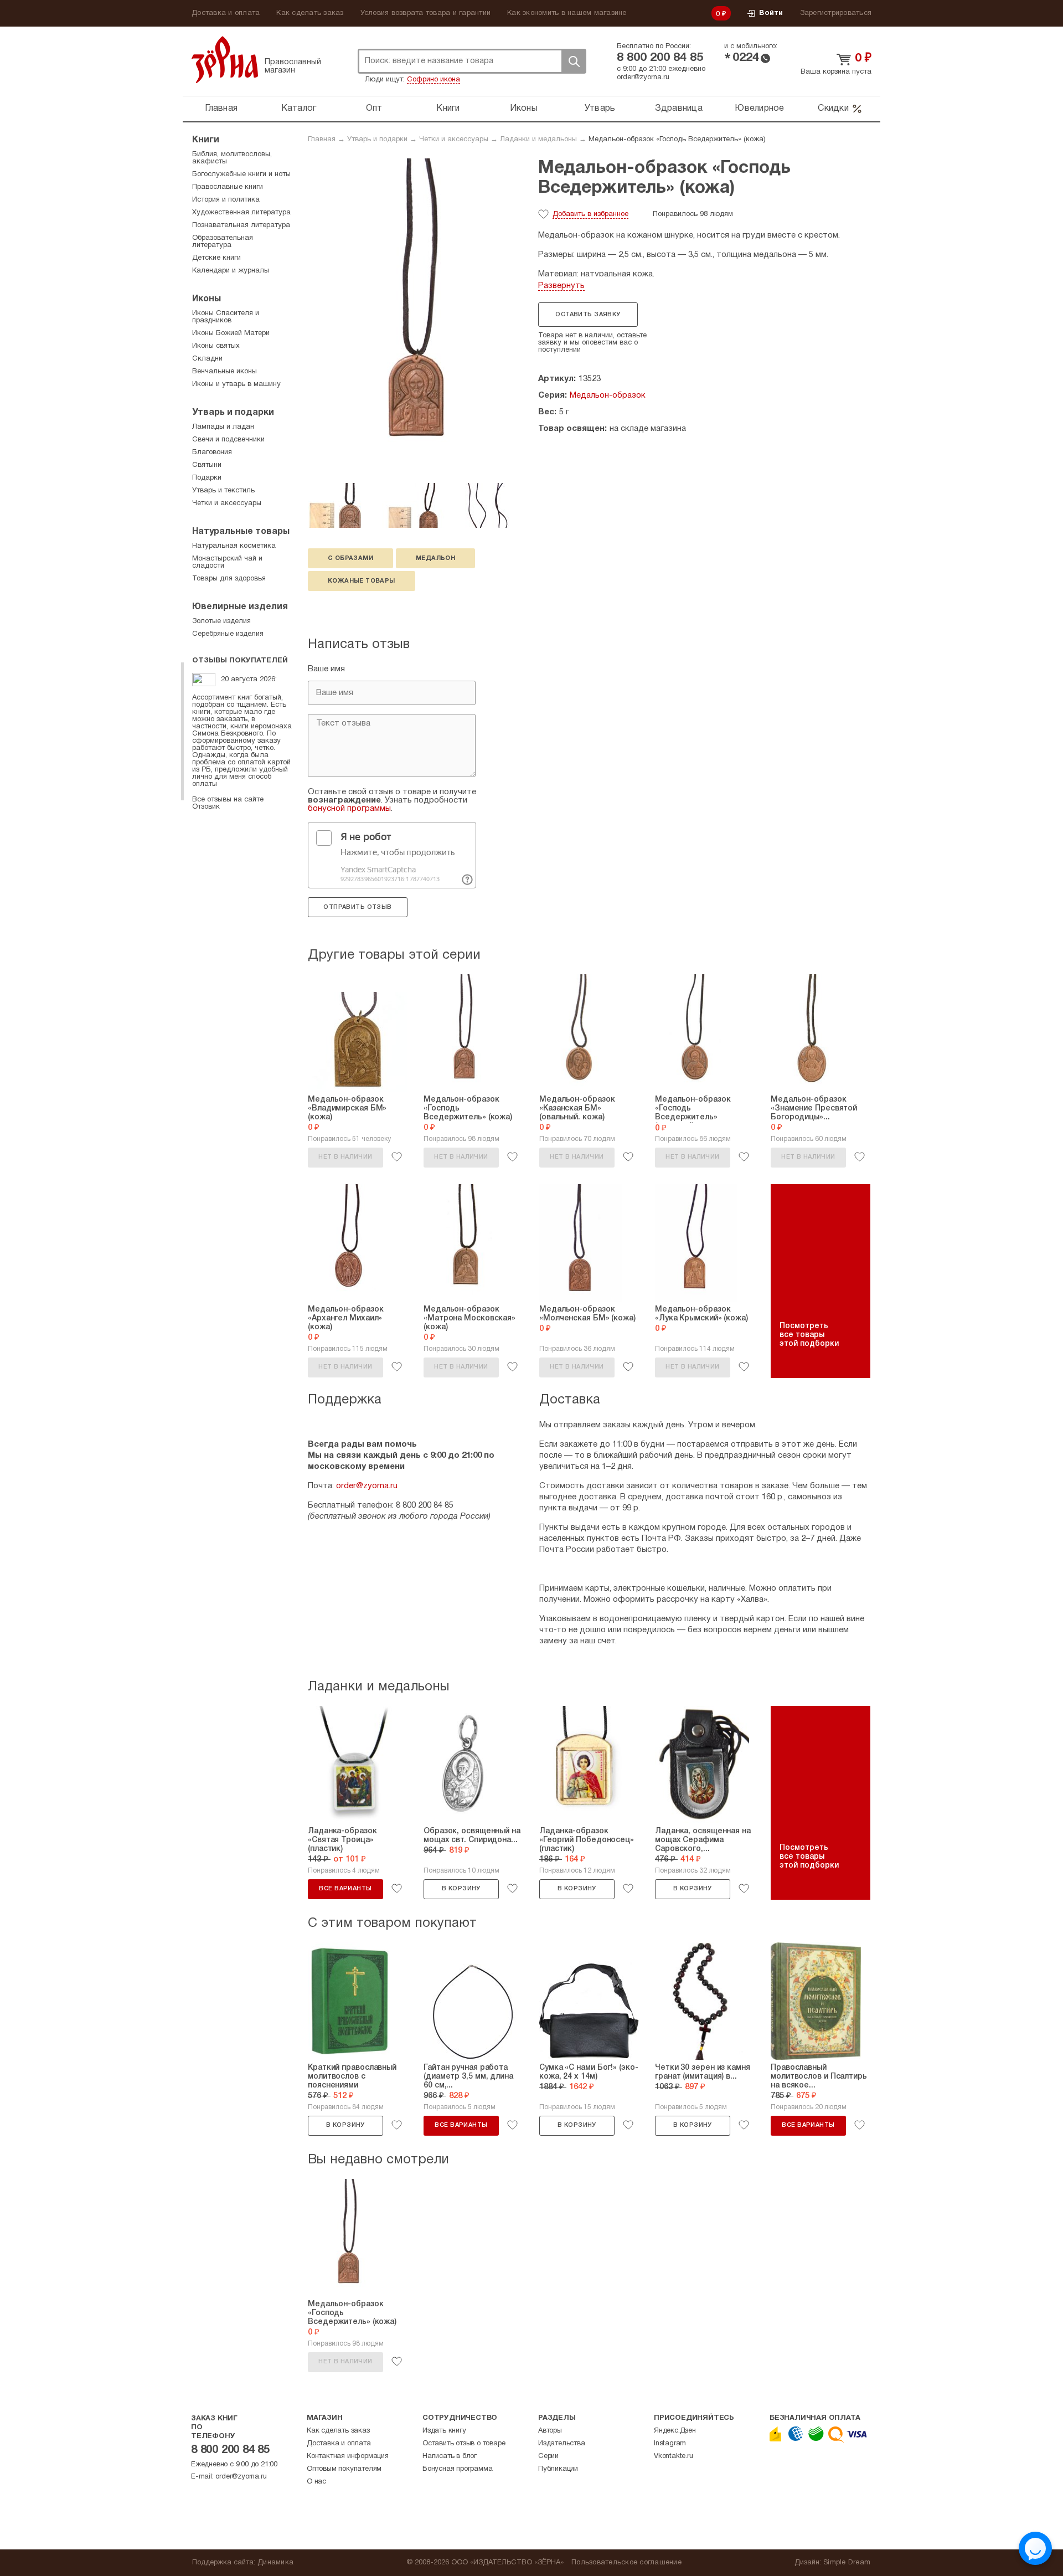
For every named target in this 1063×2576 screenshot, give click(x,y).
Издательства (562, 2444)
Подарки (207, 478)
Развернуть (561, 286)
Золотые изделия (221, 621)
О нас (316, 2482)
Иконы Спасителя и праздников (226, 317)
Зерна (225, 60)
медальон (435, 558)
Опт (374, 109)
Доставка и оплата (226, 13)
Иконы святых (216, 346)
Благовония (212, 453)
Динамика (275, 2563)
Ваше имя (326, 669)
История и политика (226, 200)
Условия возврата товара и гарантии (426, 13)
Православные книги (228, 187)
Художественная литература (241, 213)
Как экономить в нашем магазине (567, 13)
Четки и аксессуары (454, 140)
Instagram (670, 2444)
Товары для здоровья (229, 579)
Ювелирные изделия (240, 607)
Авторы (550, 2431)
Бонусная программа (457, 2469)
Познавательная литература (241, 225)
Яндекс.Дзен (675, 2431)
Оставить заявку (588, 315)
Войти (771, 13)
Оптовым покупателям (344, 2469)
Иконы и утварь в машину (236, 384)
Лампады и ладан (223, 427)
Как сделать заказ (310, 13)
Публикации (558, 2469)
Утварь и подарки (377, 140)
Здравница (679, 109)
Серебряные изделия (228, 634)
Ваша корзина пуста (836, 72)
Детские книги (216, 258)
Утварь (600, 109)
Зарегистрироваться (836, 13)
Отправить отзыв (357, 907)
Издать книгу (444, 2431)
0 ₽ (721, 14)
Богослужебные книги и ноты (241, 174)
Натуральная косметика (234, 546)
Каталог (299, 109)
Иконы (524, 109)
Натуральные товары (241, 532)
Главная (221, 109)
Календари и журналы (231, 271)
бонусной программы (349, 809)
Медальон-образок (608, 395)
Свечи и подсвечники (228, 440)
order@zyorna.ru (643, 78)
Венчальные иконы (225, 372)
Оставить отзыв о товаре (464, 2444)
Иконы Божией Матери (231, 333)
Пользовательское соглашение (626, 2563)
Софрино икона (434, 80)
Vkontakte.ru (674, 2456)
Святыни (207, 465)
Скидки (833, 109)
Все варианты (345, 1889)
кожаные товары (362, 581)
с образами (350, 558)
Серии (548, 2456)
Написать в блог (450, 2456)
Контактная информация (348, 2456)
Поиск (574, 61)
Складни (207, 359)
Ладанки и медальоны (538, 140)
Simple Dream (847, 2563)
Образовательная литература (223, 242)
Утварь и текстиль (223, 491)
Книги (448, 109)
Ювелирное (759, 109)
